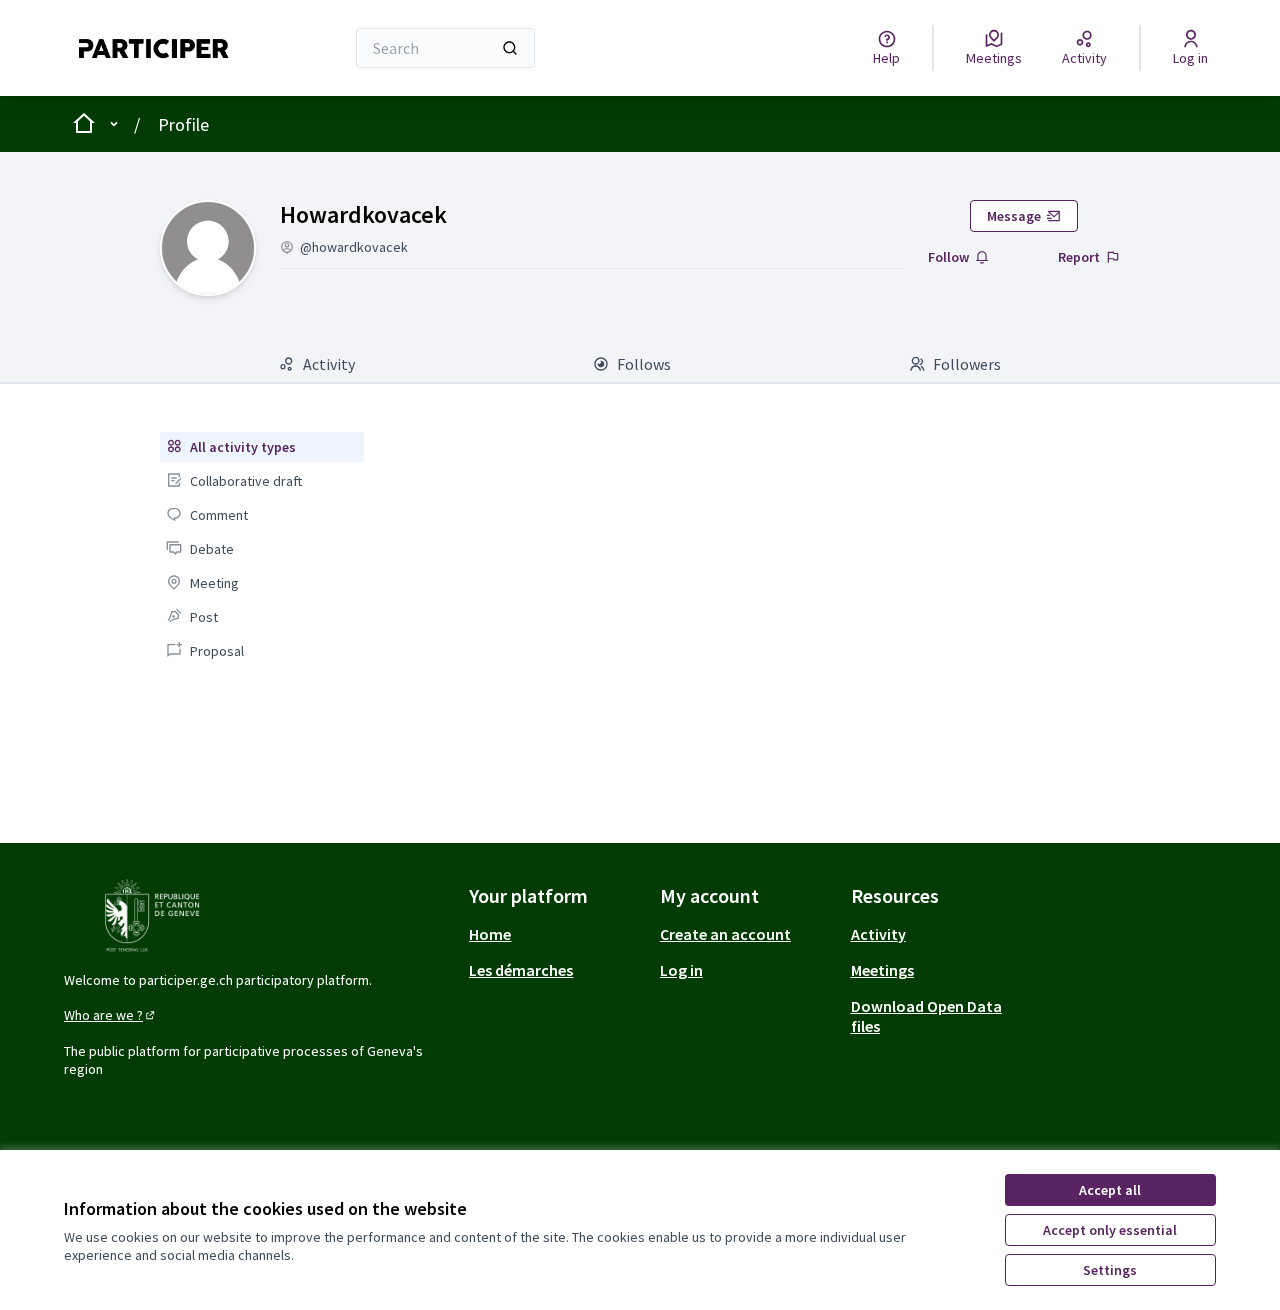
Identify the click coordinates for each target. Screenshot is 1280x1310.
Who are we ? (111, 1015)
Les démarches (521, 970)
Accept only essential (1110, 1230)
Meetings (882, 970)
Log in (681, 970)
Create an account (725, 934)
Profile (183, 124)
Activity (878, 934)
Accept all (1110, 1190)
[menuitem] (262, 447)
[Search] (510, 48)
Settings (1110, 1270)
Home (490, 934)
